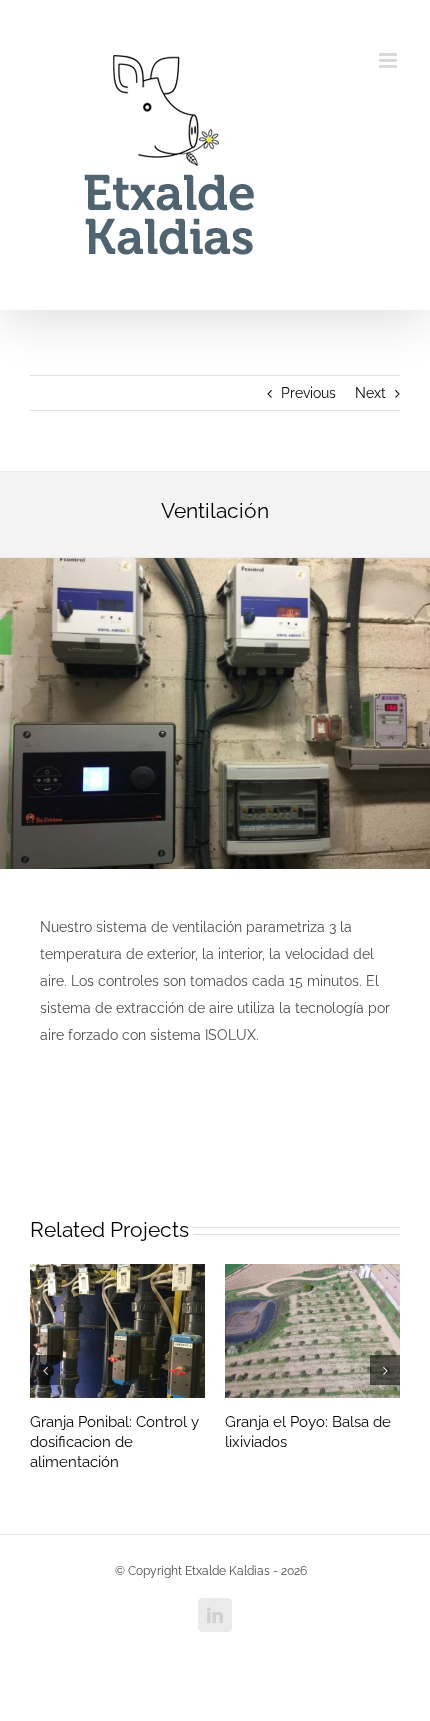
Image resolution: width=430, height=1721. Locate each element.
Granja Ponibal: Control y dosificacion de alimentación (114, 1442)
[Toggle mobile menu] (389, 60)
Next (370, 393)
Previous (308, 393)
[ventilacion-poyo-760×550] (215, 565)
